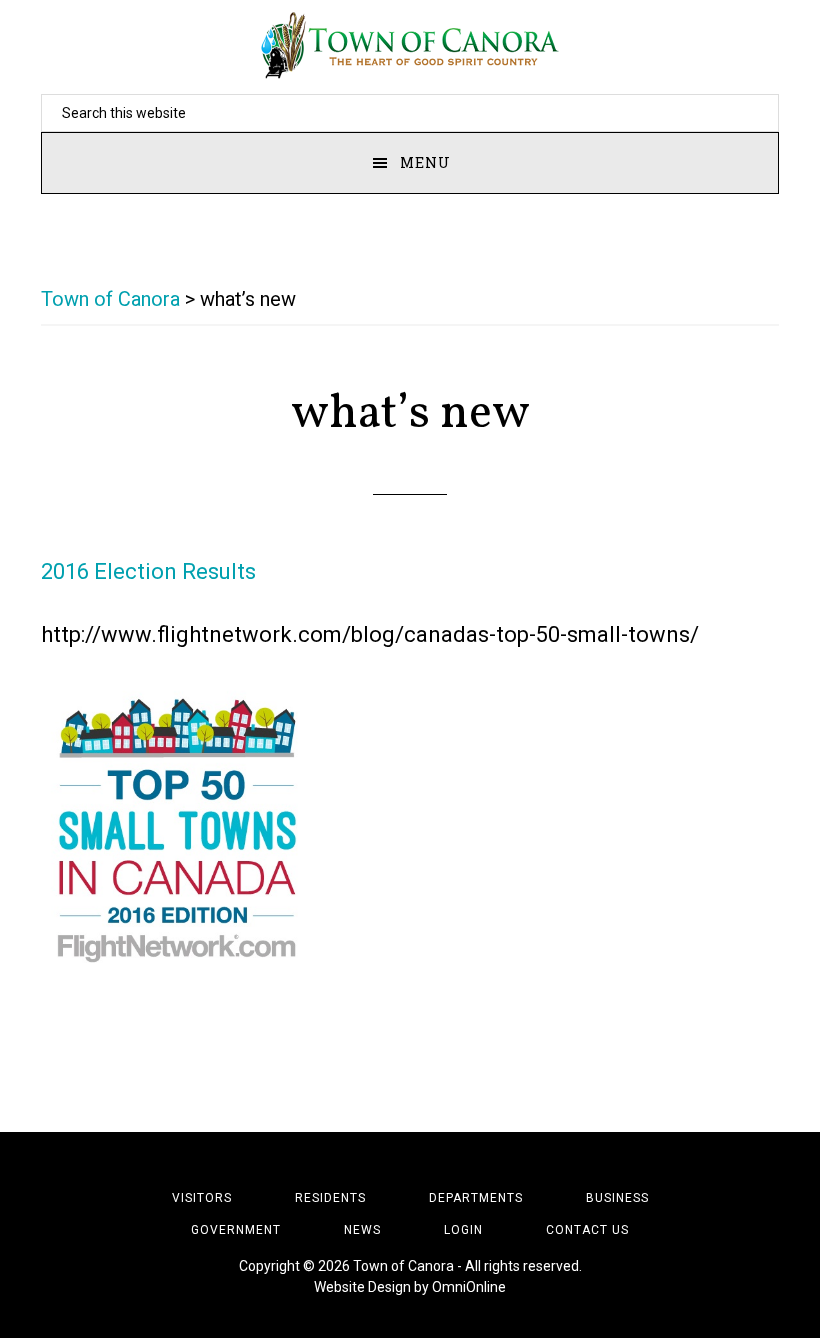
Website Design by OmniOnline (410, 1287)
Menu (425, 162)
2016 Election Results (148, 571)
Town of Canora (410, 45)
